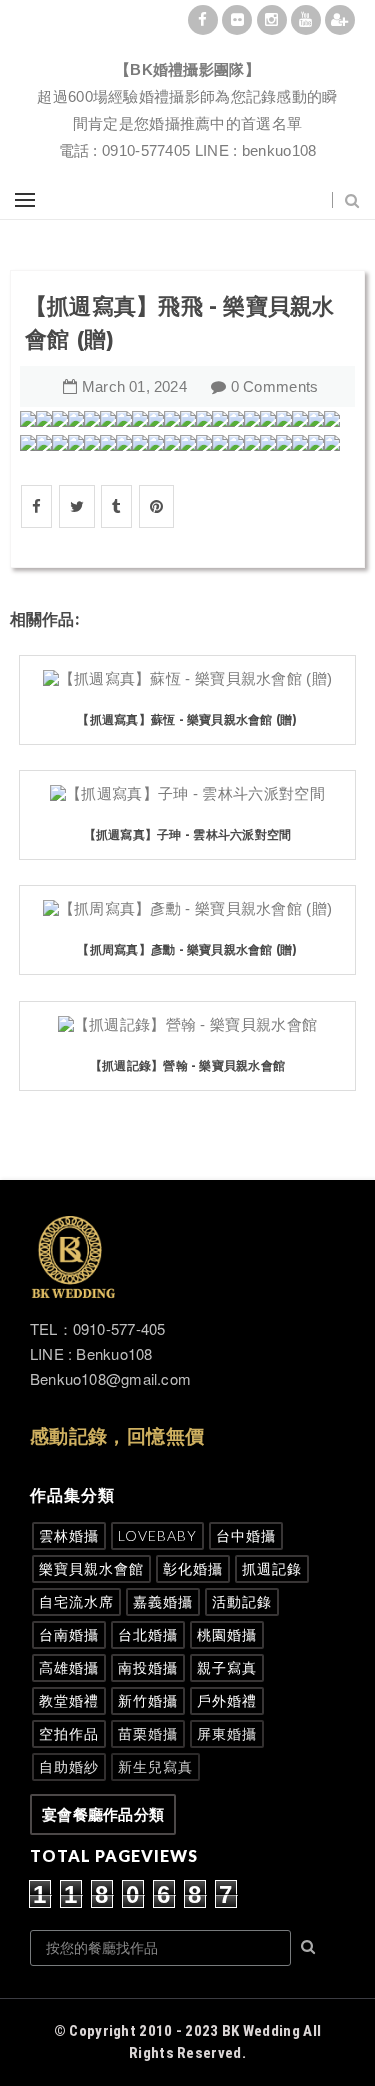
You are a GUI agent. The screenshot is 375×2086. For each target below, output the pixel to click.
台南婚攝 (69, 1634)
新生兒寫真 (155, 1766)
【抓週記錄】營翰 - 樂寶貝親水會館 (187, 1065)
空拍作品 (69, 1733)
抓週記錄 (272, 1568)
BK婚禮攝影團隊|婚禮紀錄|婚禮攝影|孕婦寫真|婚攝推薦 (188, 45)
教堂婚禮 (69, 1700)
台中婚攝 (246, 1535)
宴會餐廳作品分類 (103, 1814)
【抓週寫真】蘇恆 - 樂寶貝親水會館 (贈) (187, 719)
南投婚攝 (148, 1667)
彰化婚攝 (193, 1568)
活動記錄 (242, 1601)
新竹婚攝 (148, 1700)
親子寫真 (227, 1667)
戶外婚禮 (227, 1700)
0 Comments (275, 386)
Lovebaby (157, 1535)
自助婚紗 (69, 1766)
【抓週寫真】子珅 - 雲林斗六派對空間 (188, 834)
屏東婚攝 (227, 1733)
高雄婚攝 (69, 1667)
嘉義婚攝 (163, 1601)
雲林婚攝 (69, 1535)
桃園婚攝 (227, 1634)
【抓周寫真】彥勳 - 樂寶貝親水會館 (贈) (187, 949)
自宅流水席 (76, 1601)
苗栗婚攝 (148, 1733)
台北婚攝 (148, 1634)
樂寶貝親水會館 (91, 1568)
